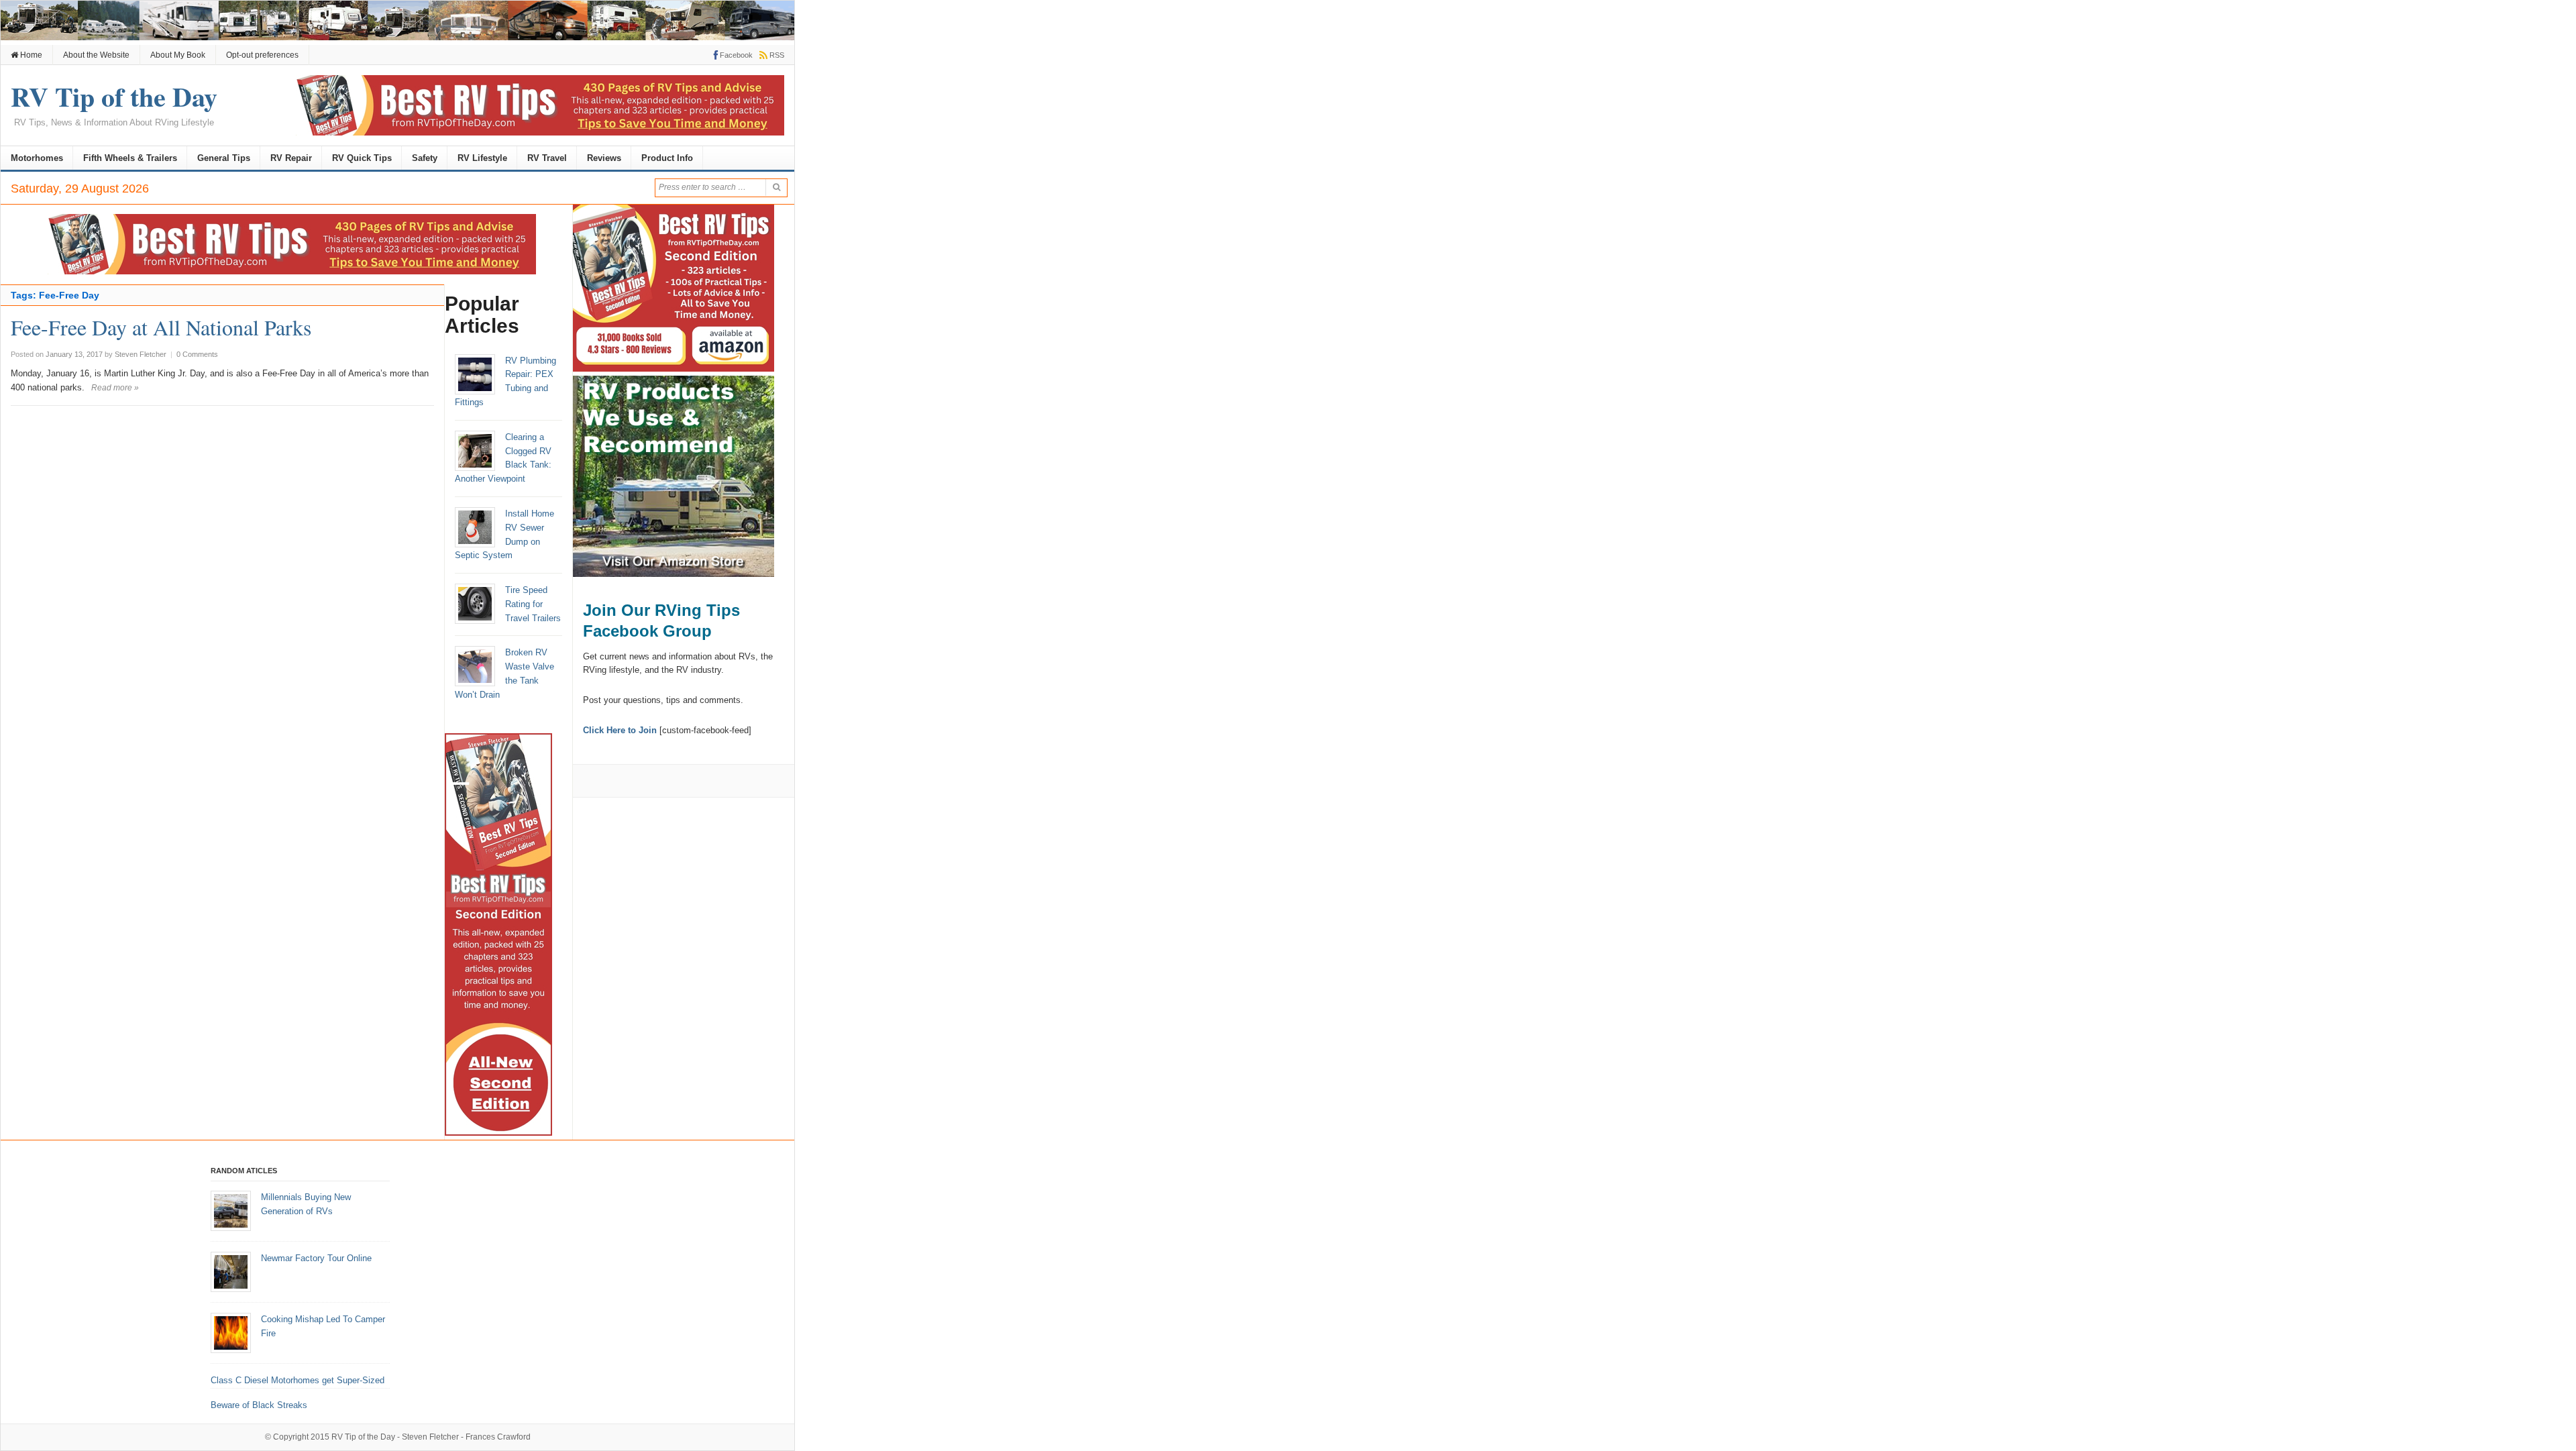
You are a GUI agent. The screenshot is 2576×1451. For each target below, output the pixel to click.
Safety (425, 158)
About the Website (96, 55)
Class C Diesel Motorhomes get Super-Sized (298, 1380)
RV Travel (547, 158)
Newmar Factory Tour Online (316, 1258)
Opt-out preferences (262, 55)
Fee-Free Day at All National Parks (161, 327)
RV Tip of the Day (363, 1437)
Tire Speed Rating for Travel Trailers (533, 604)
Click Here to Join (620, 730)
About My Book (178, 55)
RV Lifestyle (482, 158)
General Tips (224, 158)
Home (30, 55)
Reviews (604, 158)
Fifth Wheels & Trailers (130, 158)
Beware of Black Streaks (259, 1405)
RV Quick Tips (362, 158)
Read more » (115, 388)
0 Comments (197, 354)
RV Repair (291, 158)
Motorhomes (37, 158)
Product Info (667, 158)
